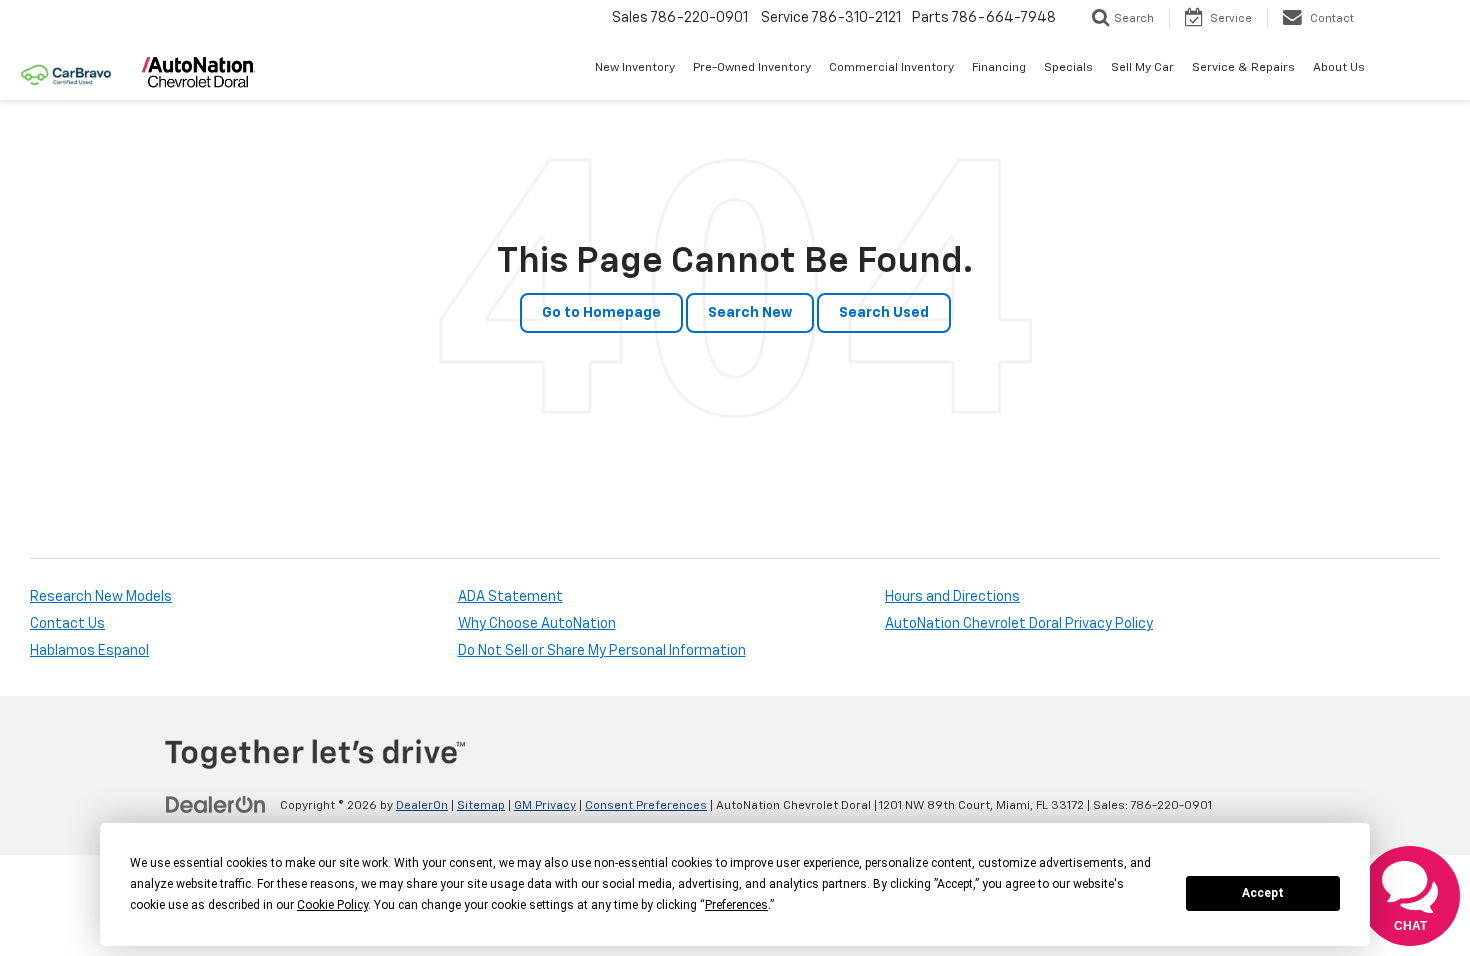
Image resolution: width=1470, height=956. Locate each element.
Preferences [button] (736, 905)
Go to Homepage (601, 313)
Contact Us (67, 624)
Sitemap (481, 806)
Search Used (884, 313)
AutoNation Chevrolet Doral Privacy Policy (1019, 624)
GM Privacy (545, 806)
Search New (750, 313)
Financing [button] (999, 68)
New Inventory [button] (635, 68)
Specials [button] (1068, 68)
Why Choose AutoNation (537, 624)
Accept (1263, 893)
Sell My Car (1142, 68)
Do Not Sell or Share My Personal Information (602, 651)
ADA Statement (510, 597)
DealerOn (422, 806)
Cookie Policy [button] (332, 905)
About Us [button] (1339, 68)
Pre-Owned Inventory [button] (752, 68)
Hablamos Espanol (89, 651)
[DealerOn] (216, 805)
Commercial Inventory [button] (891, 68)
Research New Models (101, 597)
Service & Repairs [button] (1243, 68)
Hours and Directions (952, 597)
